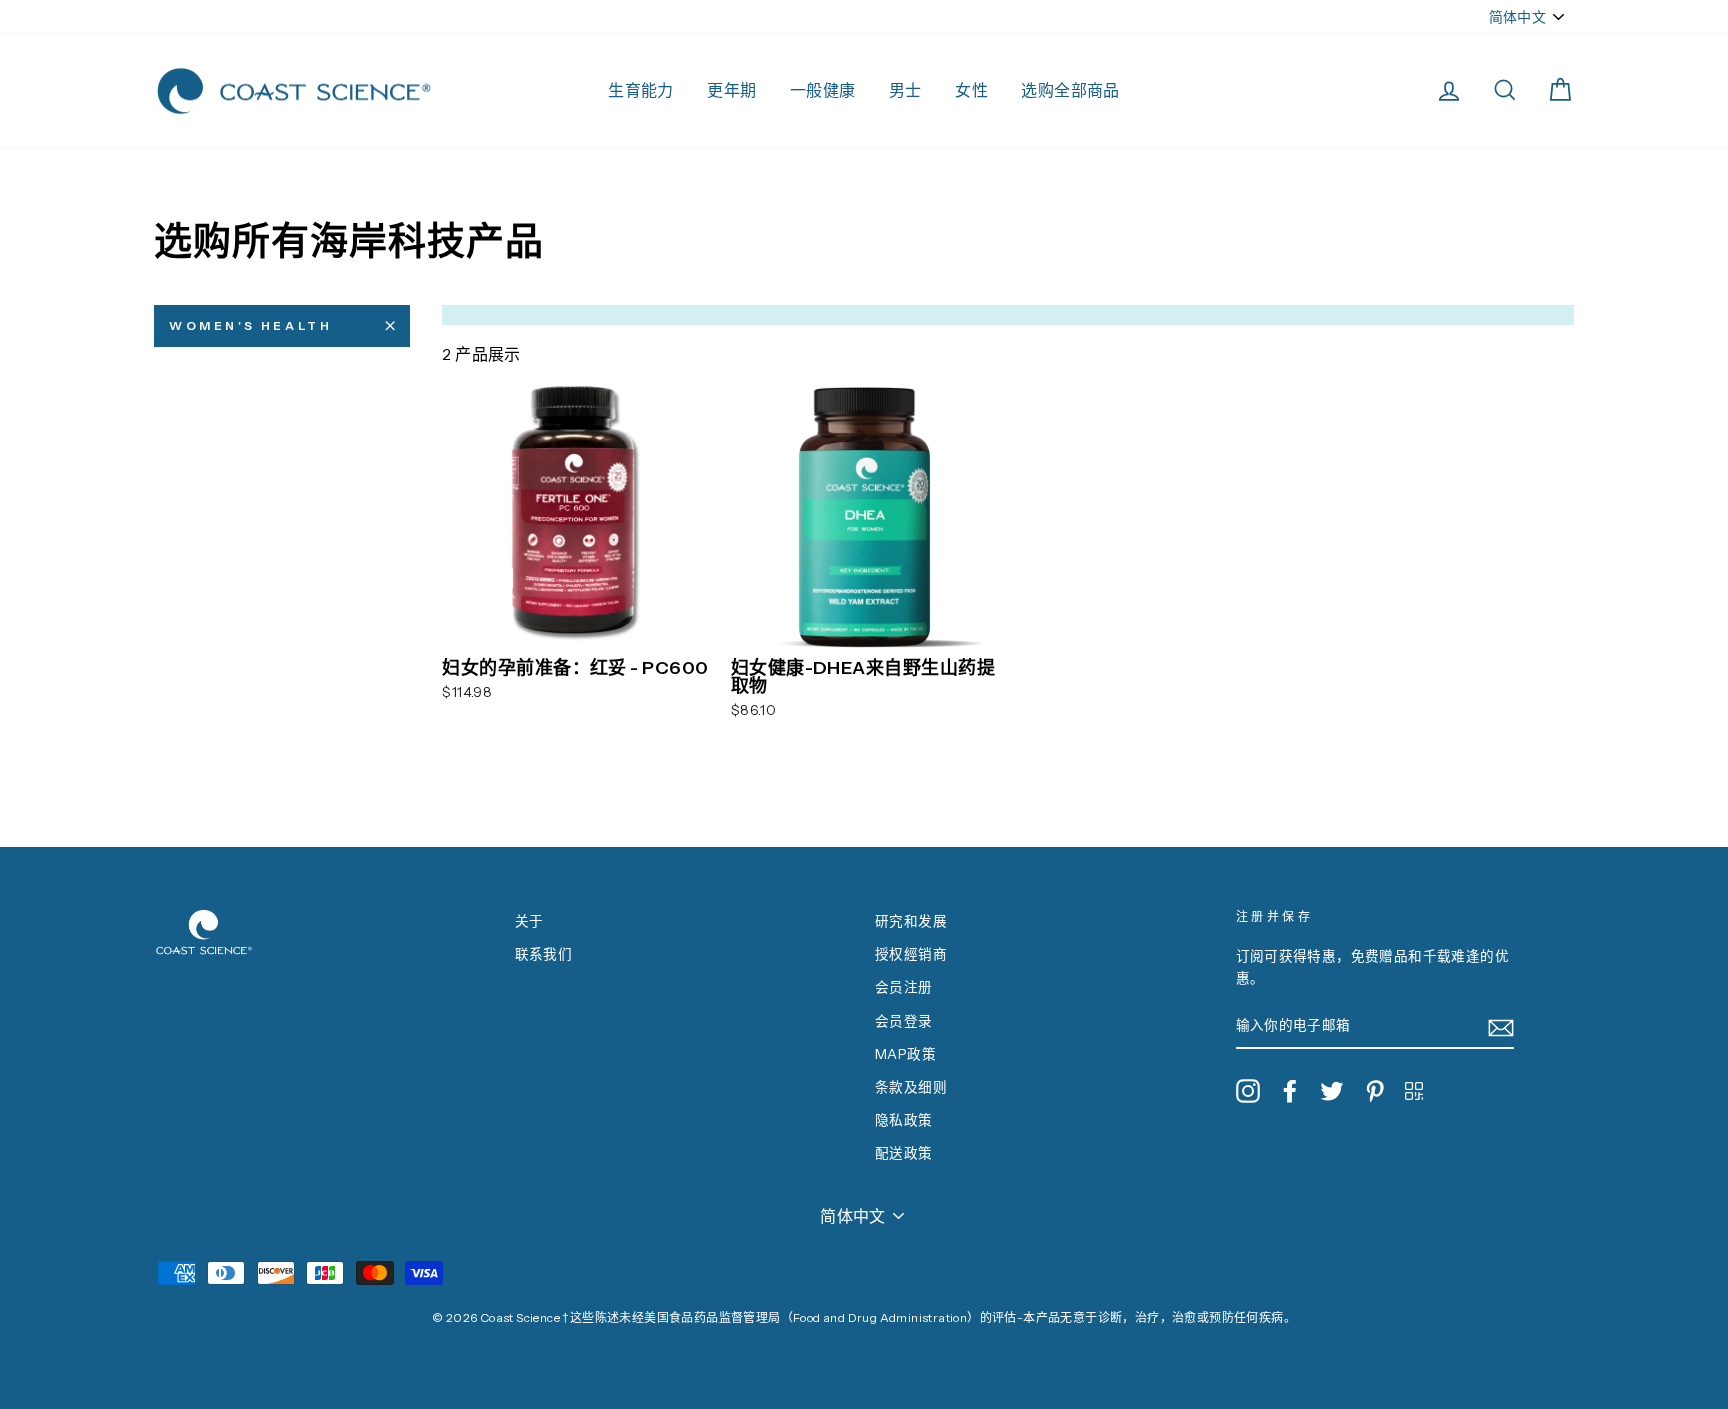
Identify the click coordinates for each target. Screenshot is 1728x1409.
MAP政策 (905, 1054)
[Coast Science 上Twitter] (1332, 1091)
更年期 (731, 90)
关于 (529, 921)
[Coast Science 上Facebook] (1290, 1091)
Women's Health (250, 325)
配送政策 (904, 1153)
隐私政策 (904, 1120)
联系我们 (544, 954)
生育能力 (641, 90)
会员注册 (904, 987)
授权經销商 (911, 954)
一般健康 (823, 90)
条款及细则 (911, 1087)
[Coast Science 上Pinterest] (1375, 1091)
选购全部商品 (1070, 90)
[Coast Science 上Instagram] (1248, 1091)
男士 (905, 90)
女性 (971, 90)
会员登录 (904, 1021)
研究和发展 (911, 921)
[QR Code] (1414, 1090)
